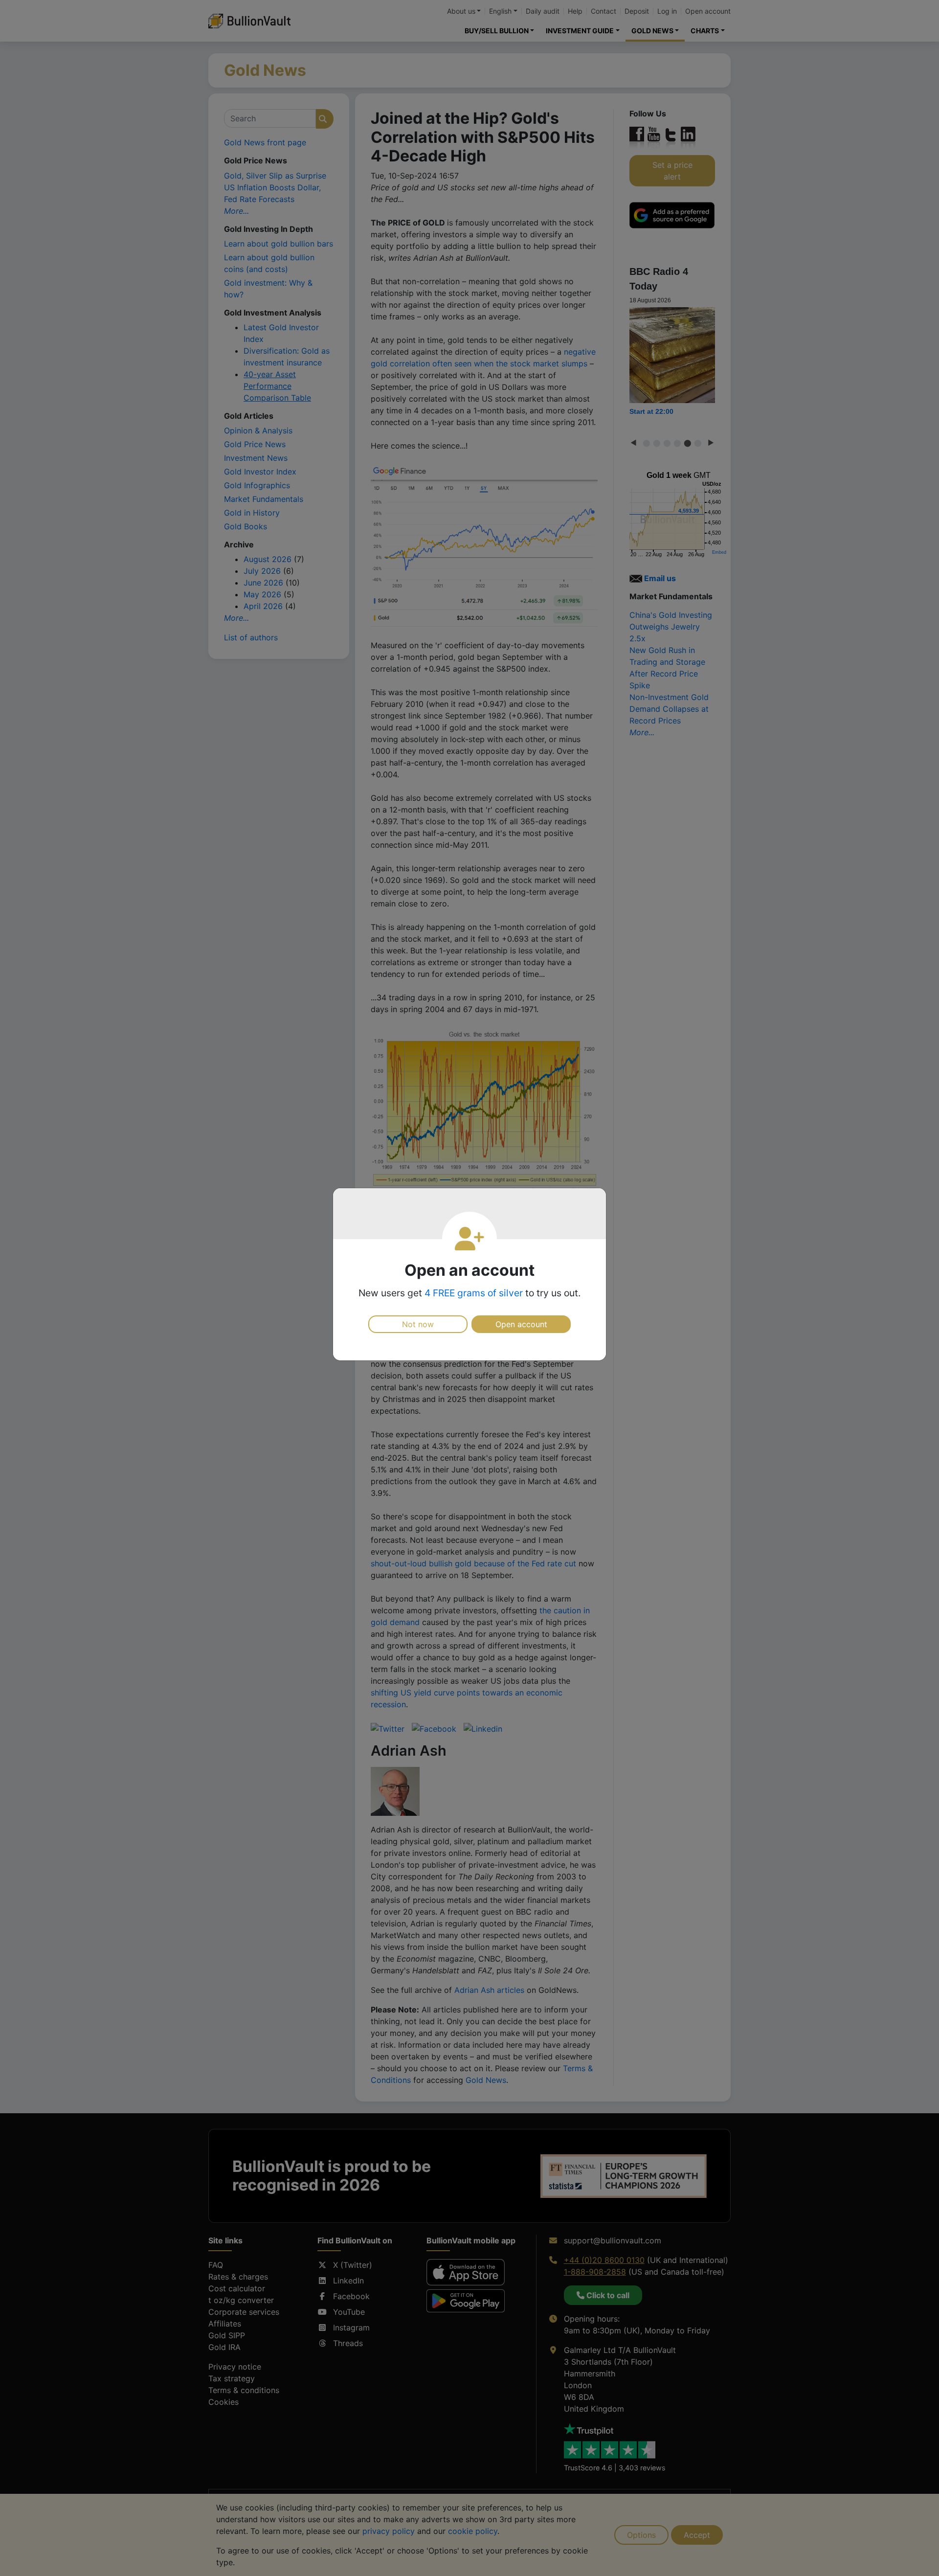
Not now (418, 1324)
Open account (521, 1324)
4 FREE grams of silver (474, 1293)
